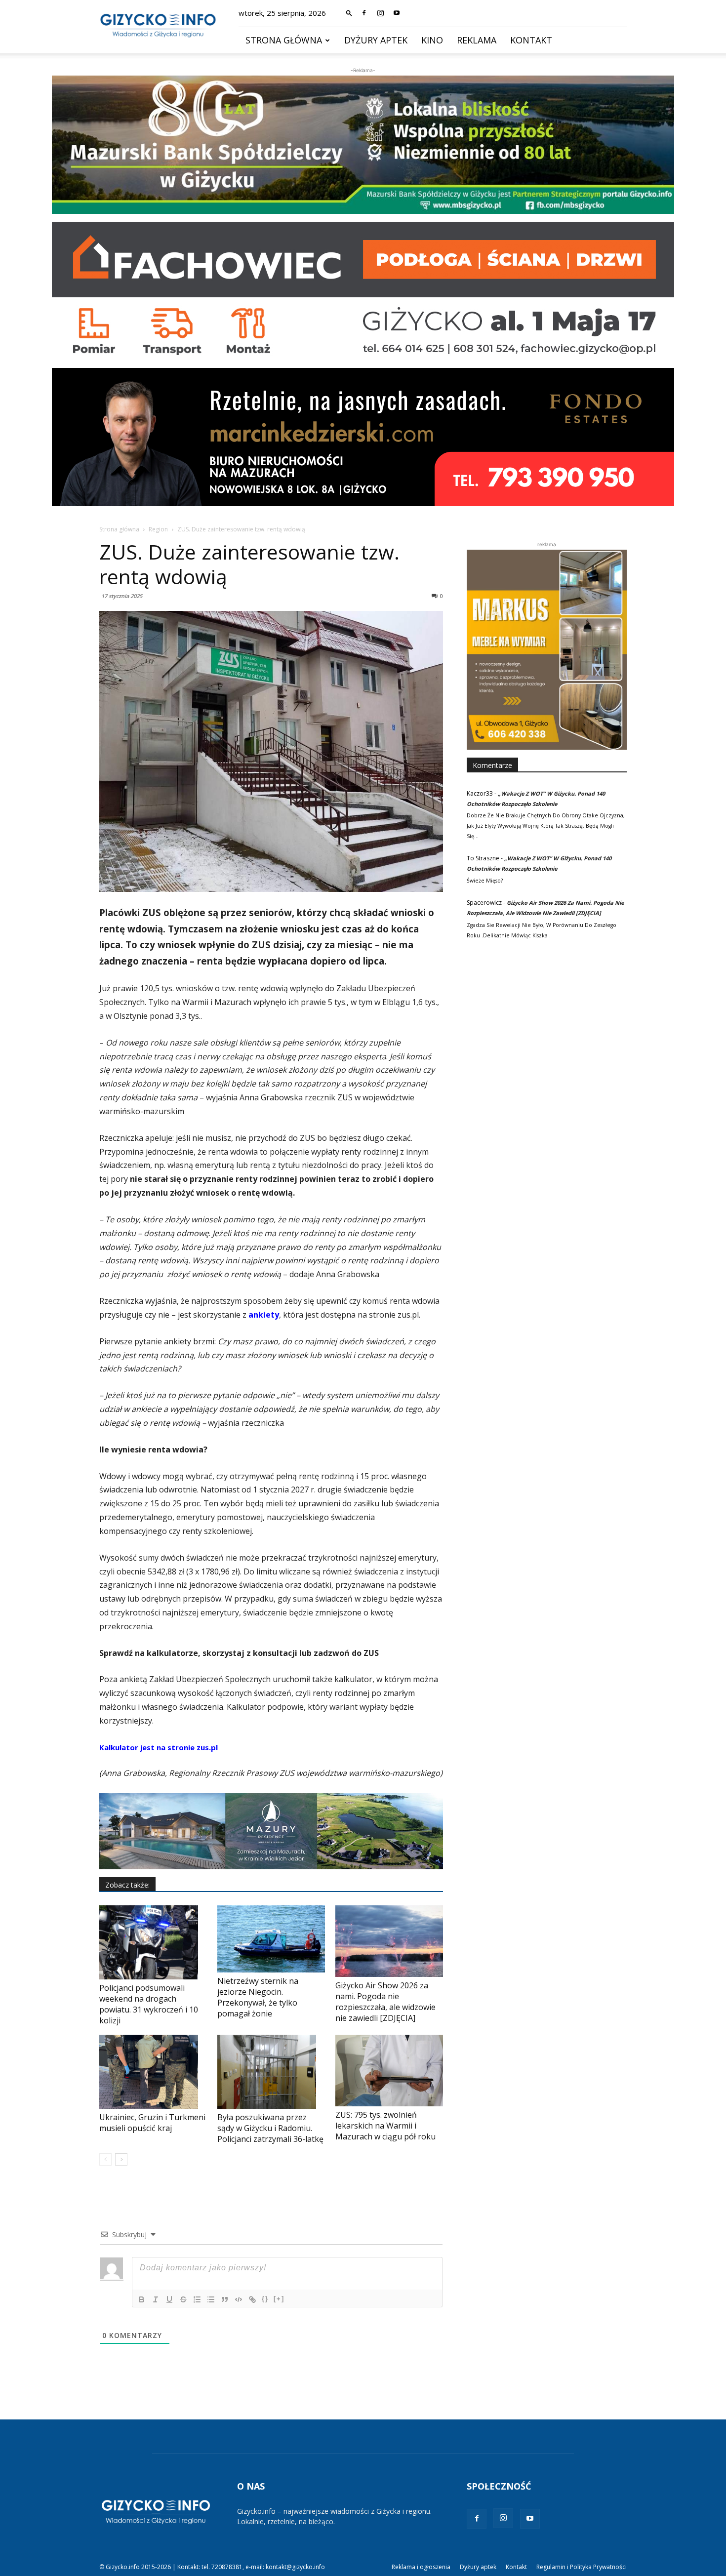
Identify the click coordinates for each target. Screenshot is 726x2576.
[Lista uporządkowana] (197, 2299)
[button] (349, 13)
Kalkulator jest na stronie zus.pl (159, 1747)
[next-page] (121, 2159)
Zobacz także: (127, 1885)
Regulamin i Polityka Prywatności (582, 2567)
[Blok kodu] (239, 2299)
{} (265, 2299)
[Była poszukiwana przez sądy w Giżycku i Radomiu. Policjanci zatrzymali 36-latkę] (271, 2072)
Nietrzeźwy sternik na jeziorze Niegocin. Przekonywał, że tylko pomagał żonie (258, 1997)
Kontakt (531, 40)
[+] (279, 2299)
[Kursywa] (156, 2299)
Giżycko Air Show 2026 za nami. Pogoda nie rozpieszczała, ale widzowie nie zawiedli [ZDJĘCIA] (385, 2002)
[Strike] (183, 2299)
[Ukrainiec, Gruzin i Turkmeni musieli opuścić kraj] (153, 2072)
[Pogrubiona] (142, 2299)
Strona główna (284, 40)
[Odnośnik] (252, 2299)
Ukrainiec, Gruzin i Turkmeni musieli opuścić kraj (152, 2123)
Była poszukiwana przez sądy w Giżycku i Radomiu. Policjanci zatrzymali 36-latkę (270, 2128)
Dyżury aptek (376, 40)
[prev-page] (105, 2159)
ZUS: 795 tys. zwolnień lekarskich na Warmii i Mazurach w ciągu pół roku (385, 2126)
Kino (432, 40)
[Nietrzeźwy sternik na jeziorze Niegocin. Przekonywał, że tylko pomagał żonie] (271, 1939)
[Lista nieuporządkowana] (211, 2299)
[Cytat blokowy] (225, 2299)
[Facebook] (364, 13)
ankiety (264, 1315)
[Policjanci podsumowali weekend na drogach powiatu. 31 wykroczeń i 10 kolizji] (153, 1942)
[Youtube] (397, 13)
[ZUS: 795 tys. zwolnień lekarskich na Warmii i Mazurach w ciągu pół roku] (389, 2071)
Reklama (477, 40)
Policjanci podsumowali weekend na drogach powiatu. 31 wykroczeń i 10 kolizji (149, 2004)
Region (158, 529)
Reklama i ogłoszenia (421, 2567)
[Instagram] (380, 13)
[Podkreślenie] (169, 2299)
